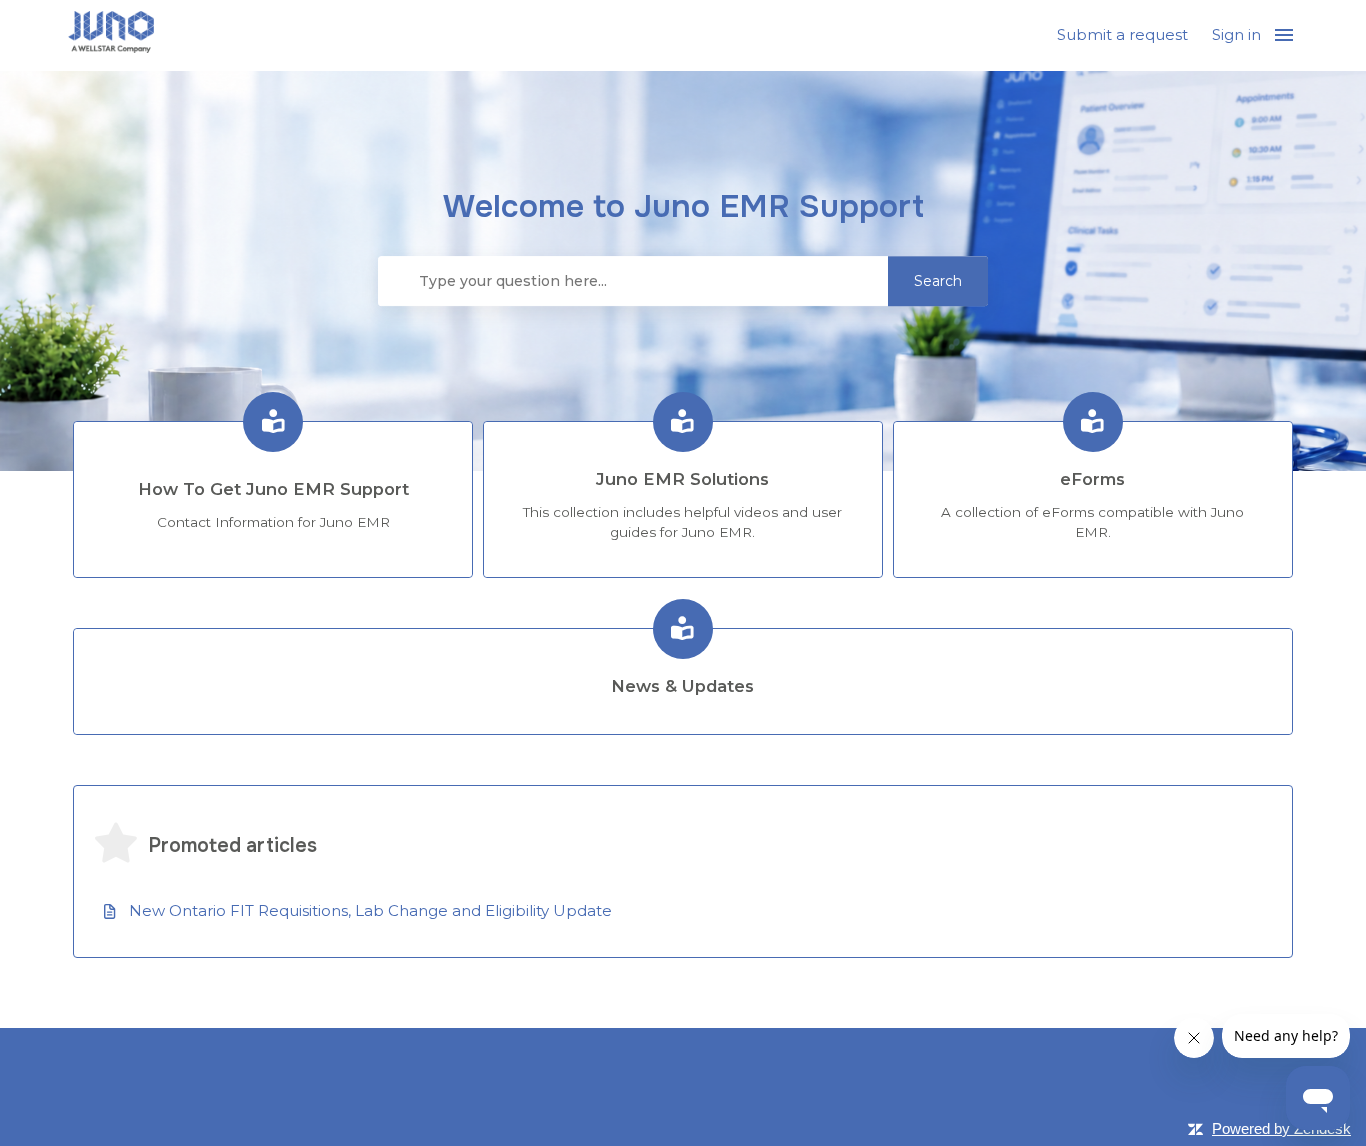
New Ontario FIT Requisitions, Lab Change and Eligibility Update (370, 910)
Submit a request (1122, 34)
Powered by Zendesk (1281, 1128)
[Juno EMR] (111, 35)
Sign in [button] (1236, 34)
